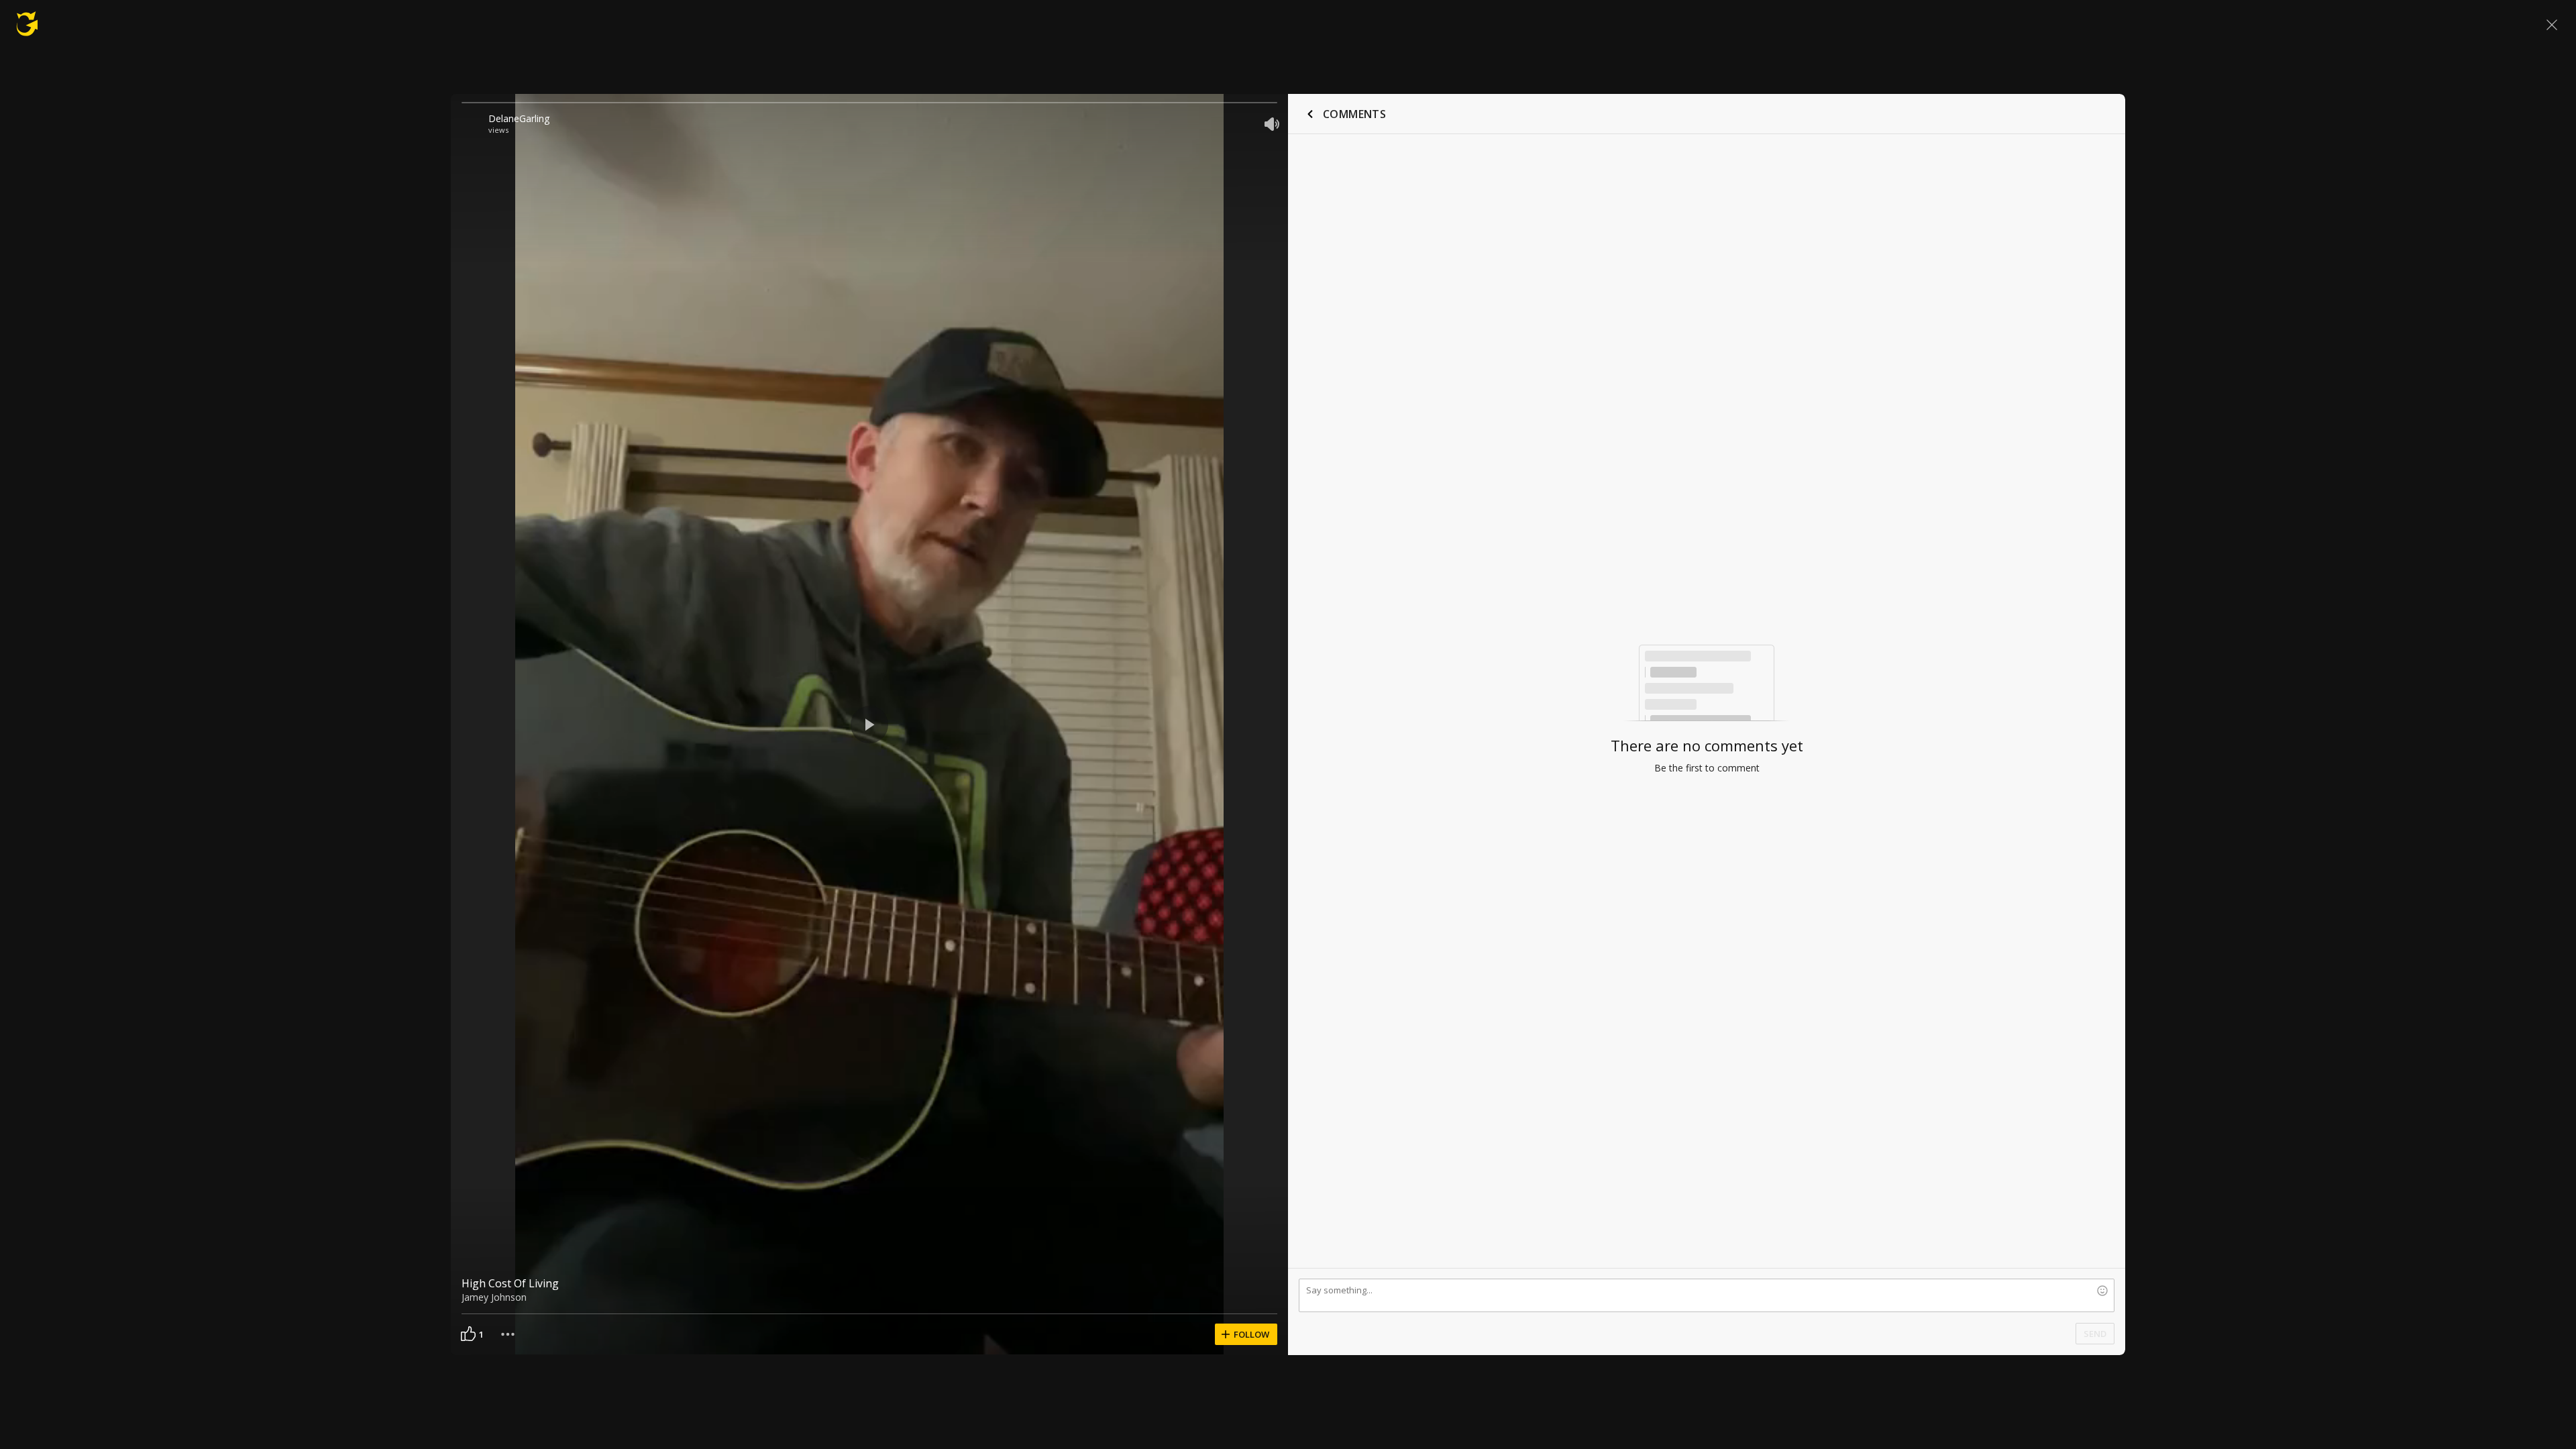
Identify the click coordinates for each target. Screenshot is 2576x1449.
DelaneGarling (519, 118)
